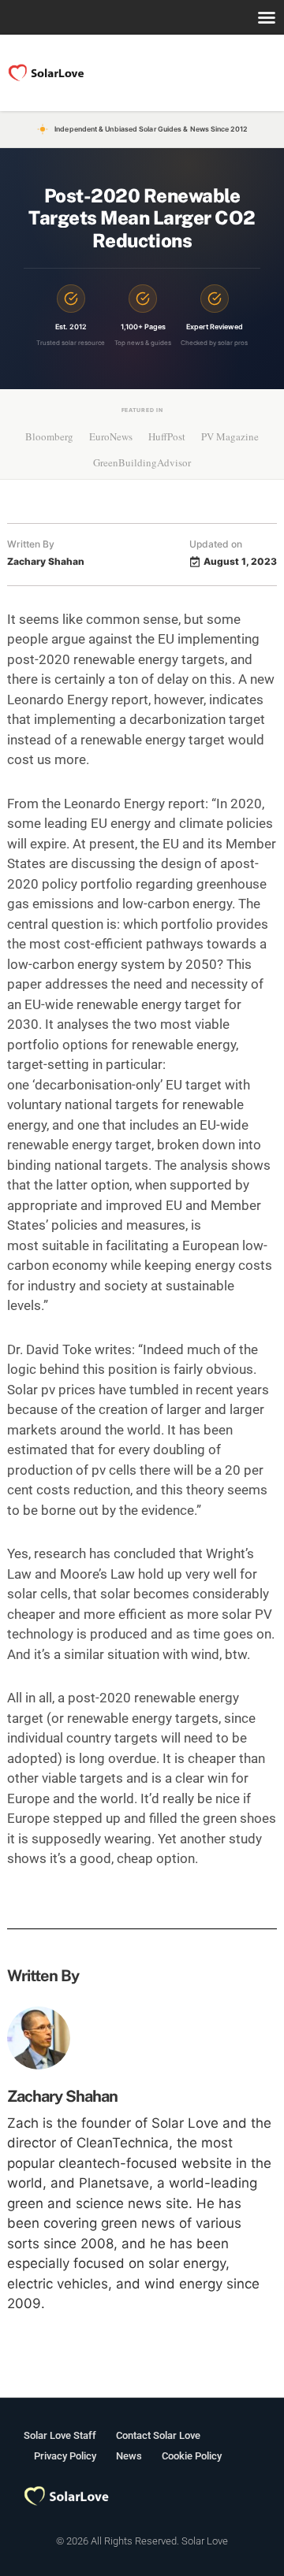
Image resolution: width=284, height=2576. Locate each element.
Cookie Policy (192, 2456)
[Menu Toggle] (267, 17)
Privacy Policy (65, 2456)
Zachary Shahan (62, 2096)
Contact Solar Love (158, 2435)
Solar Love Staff (60, 2435)
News (129, 2456)
